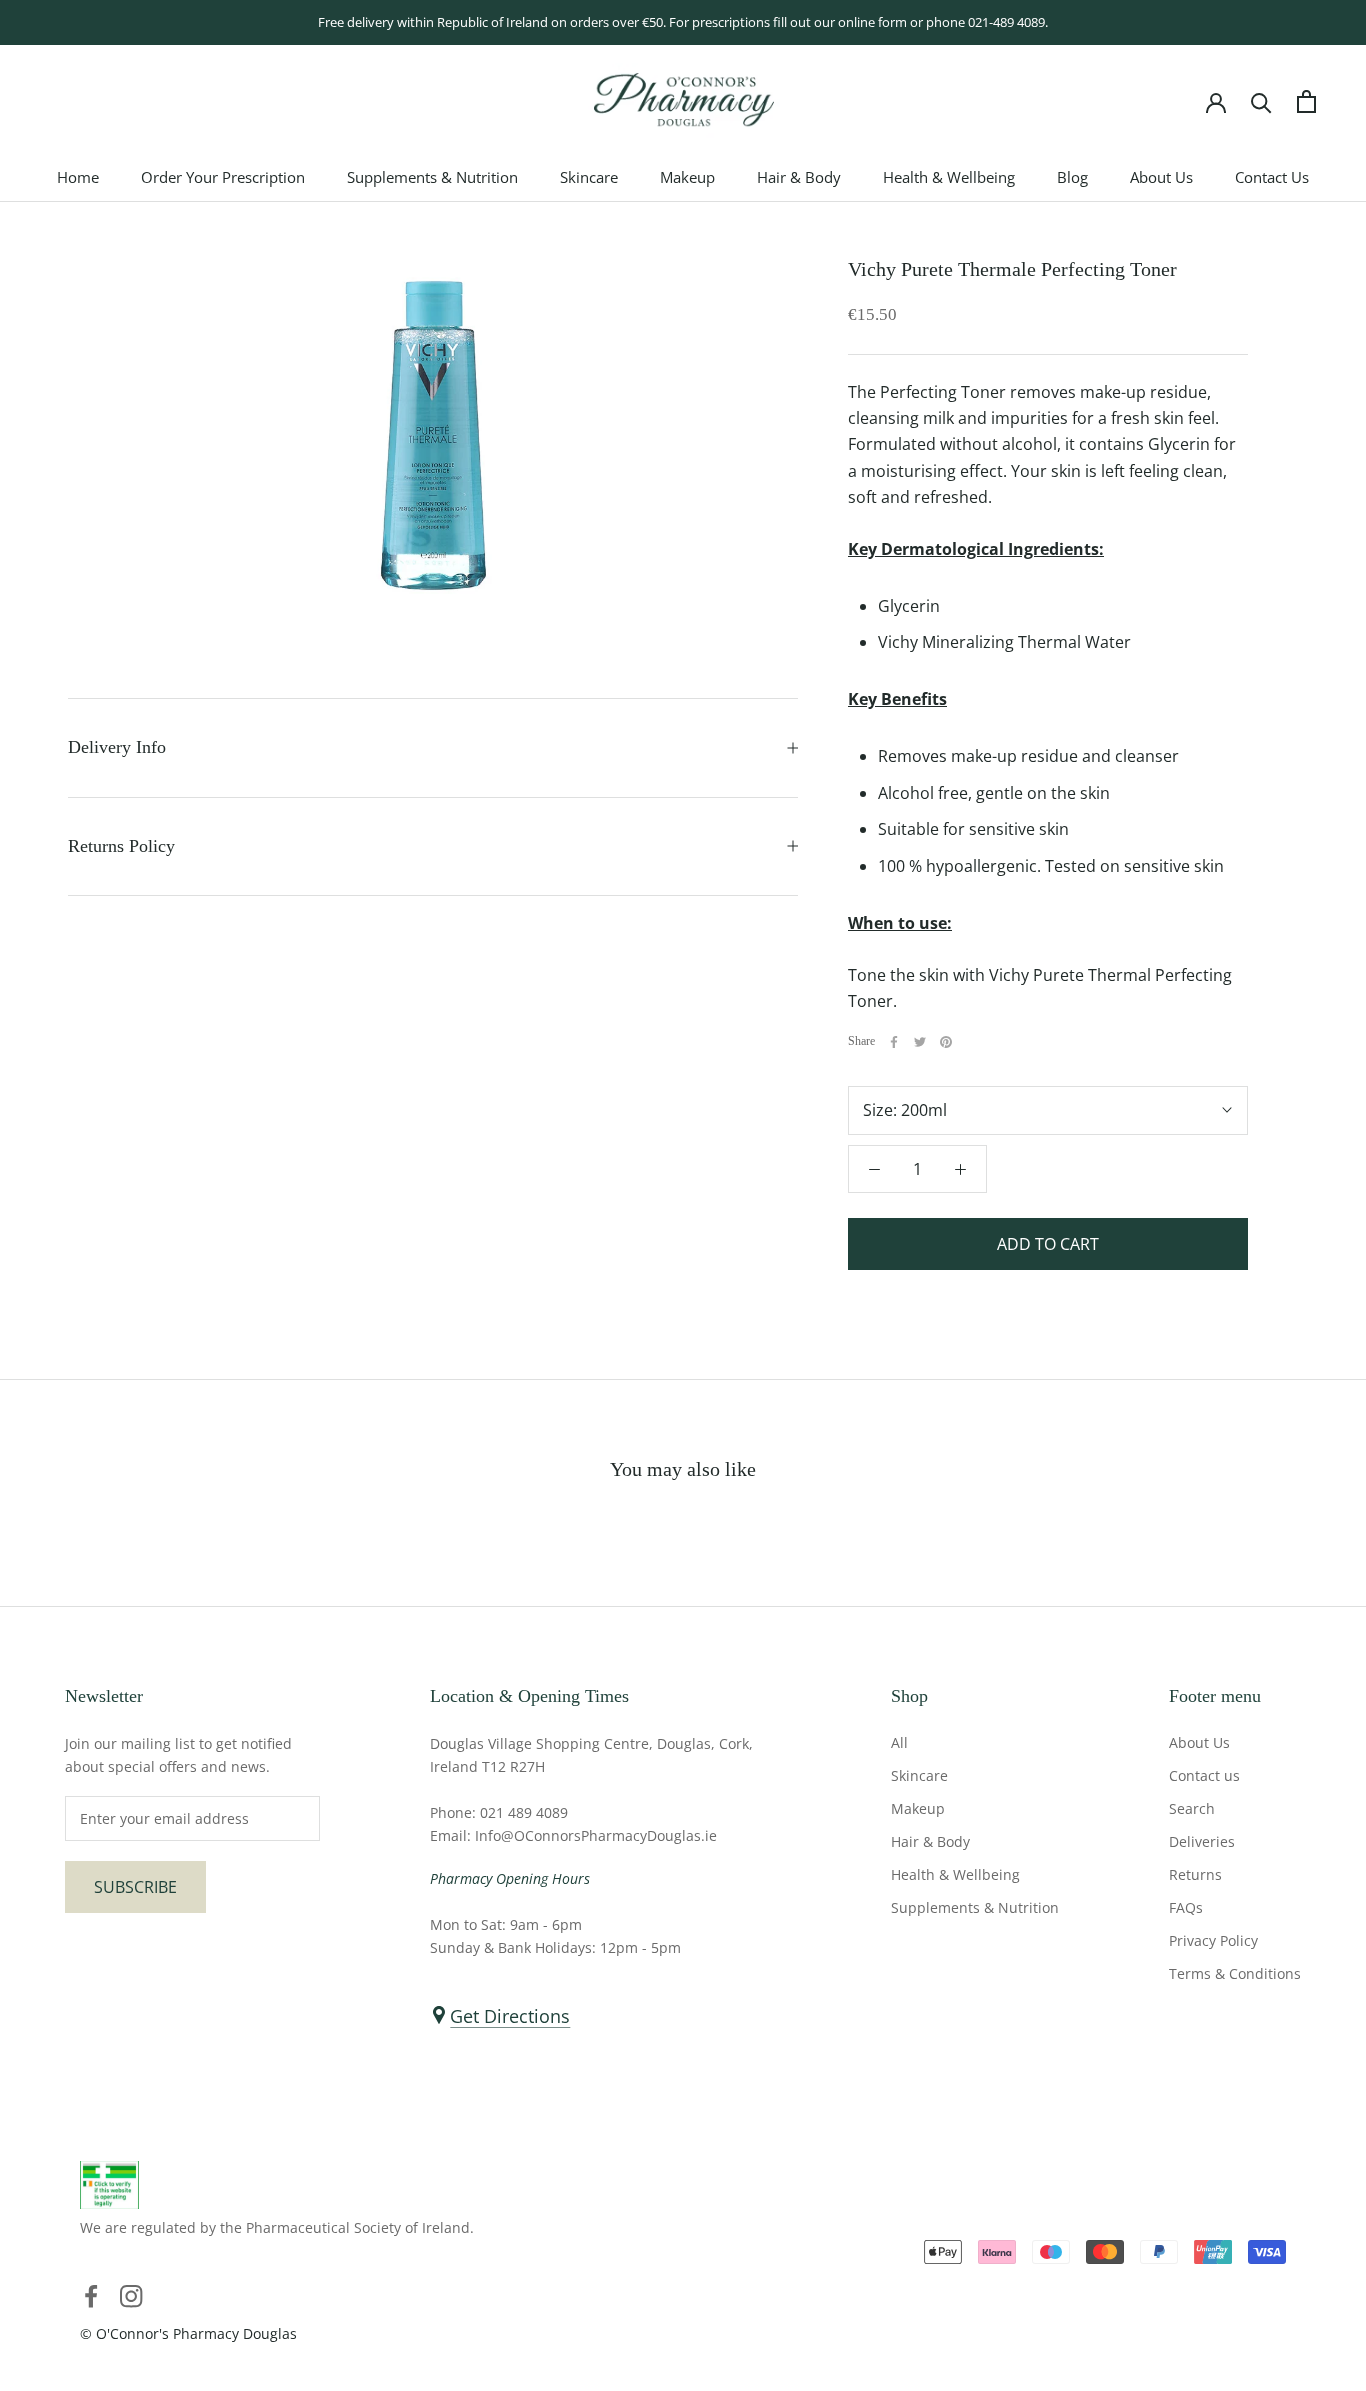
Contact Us (1272, 178)
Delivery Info (117, 747)
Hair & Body (799, 178)
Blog (1072, 178)
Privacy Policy (1213, 1940)
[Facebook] (894, 1042)
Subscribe (135, 1887)
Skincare (589, 178)
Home (78, 178)
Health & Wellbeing (949, 178)
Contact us (1204, 1775)
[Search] (1261, 101)
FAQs (1186, 1907)
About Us (1161, 178)
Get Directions (510, 2016)
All (899, 1742)
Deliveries (1202, 1841)
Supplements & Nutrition (432, 178)
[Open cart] (1306, 101)
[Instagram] (131, 2295)
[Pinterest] (946, 1042)
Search (1192, 1808)
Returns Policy (121, 846)
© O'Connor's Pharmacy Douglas (188, 2333)
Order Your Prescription (223, 178)
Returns (1195, 1874)
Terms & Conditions (1235, 1973)
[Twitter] (920, 1042)
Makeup (687, 178)
